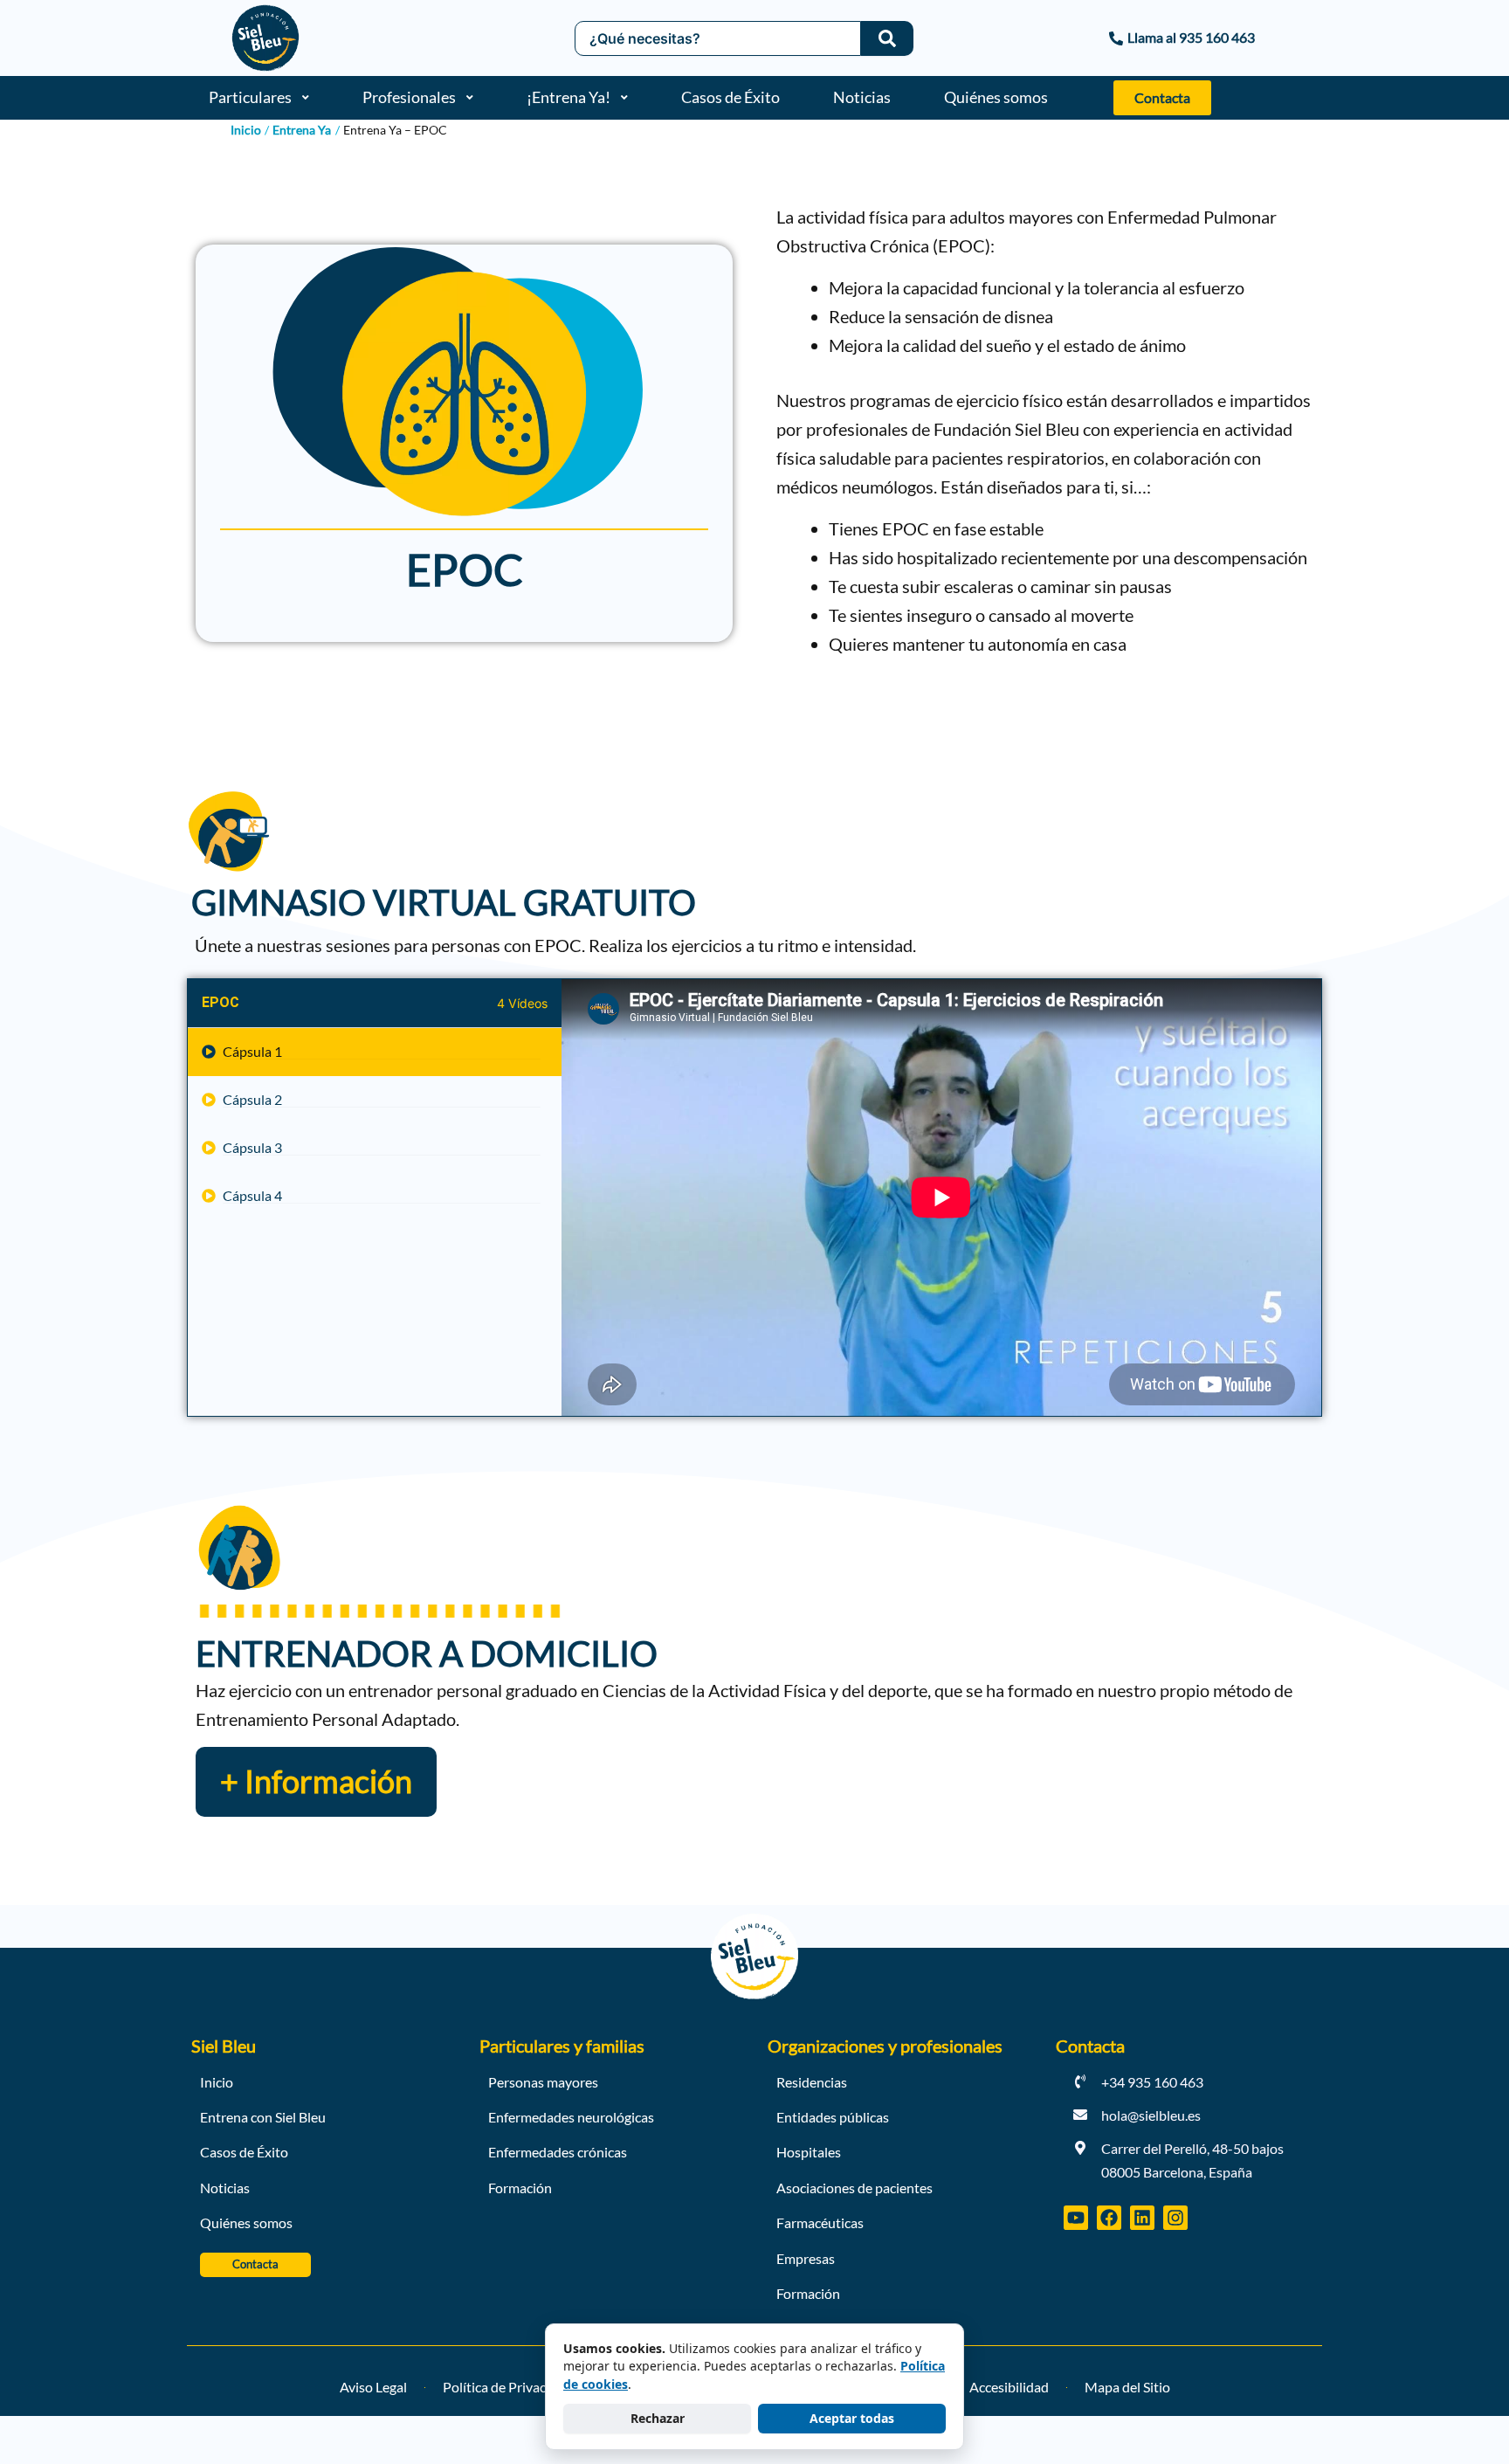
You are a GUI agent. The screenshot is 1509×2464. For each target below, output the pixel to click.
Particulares (250, 97)
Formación (520, 2188)
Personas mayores (543, 2082)
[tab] (375, 1052)
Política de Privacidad (507, 2387)
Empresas (806, 2258)
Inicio (217, 2082)
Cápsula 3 (252, 1148)
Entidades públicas (833, 2117)
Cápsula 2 (252, 1100)
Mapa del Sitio (1127, 2387)
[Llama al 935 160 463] (1095, 38)
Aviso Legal (373, 2387)
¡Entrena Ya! (568, 97)
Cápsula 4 (252, 1196)
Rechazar (658, 2418)
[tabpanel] (941, 1197)
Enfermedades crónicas (558, 2152)
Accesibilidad (1009, 2387)
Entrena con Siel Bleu (263, 2117)
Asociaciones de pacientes (854, 2188)
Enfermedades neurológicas (571, 2117)
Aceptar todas (852, 2418)
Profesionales (409, 97)
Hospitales (809, 2152)
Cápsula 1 (252, 1052)
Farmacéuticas (820, 2222)
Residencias (812, 2082)
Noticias (862, 97)
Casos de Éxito (730, 97)
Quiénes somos (996, 97)
